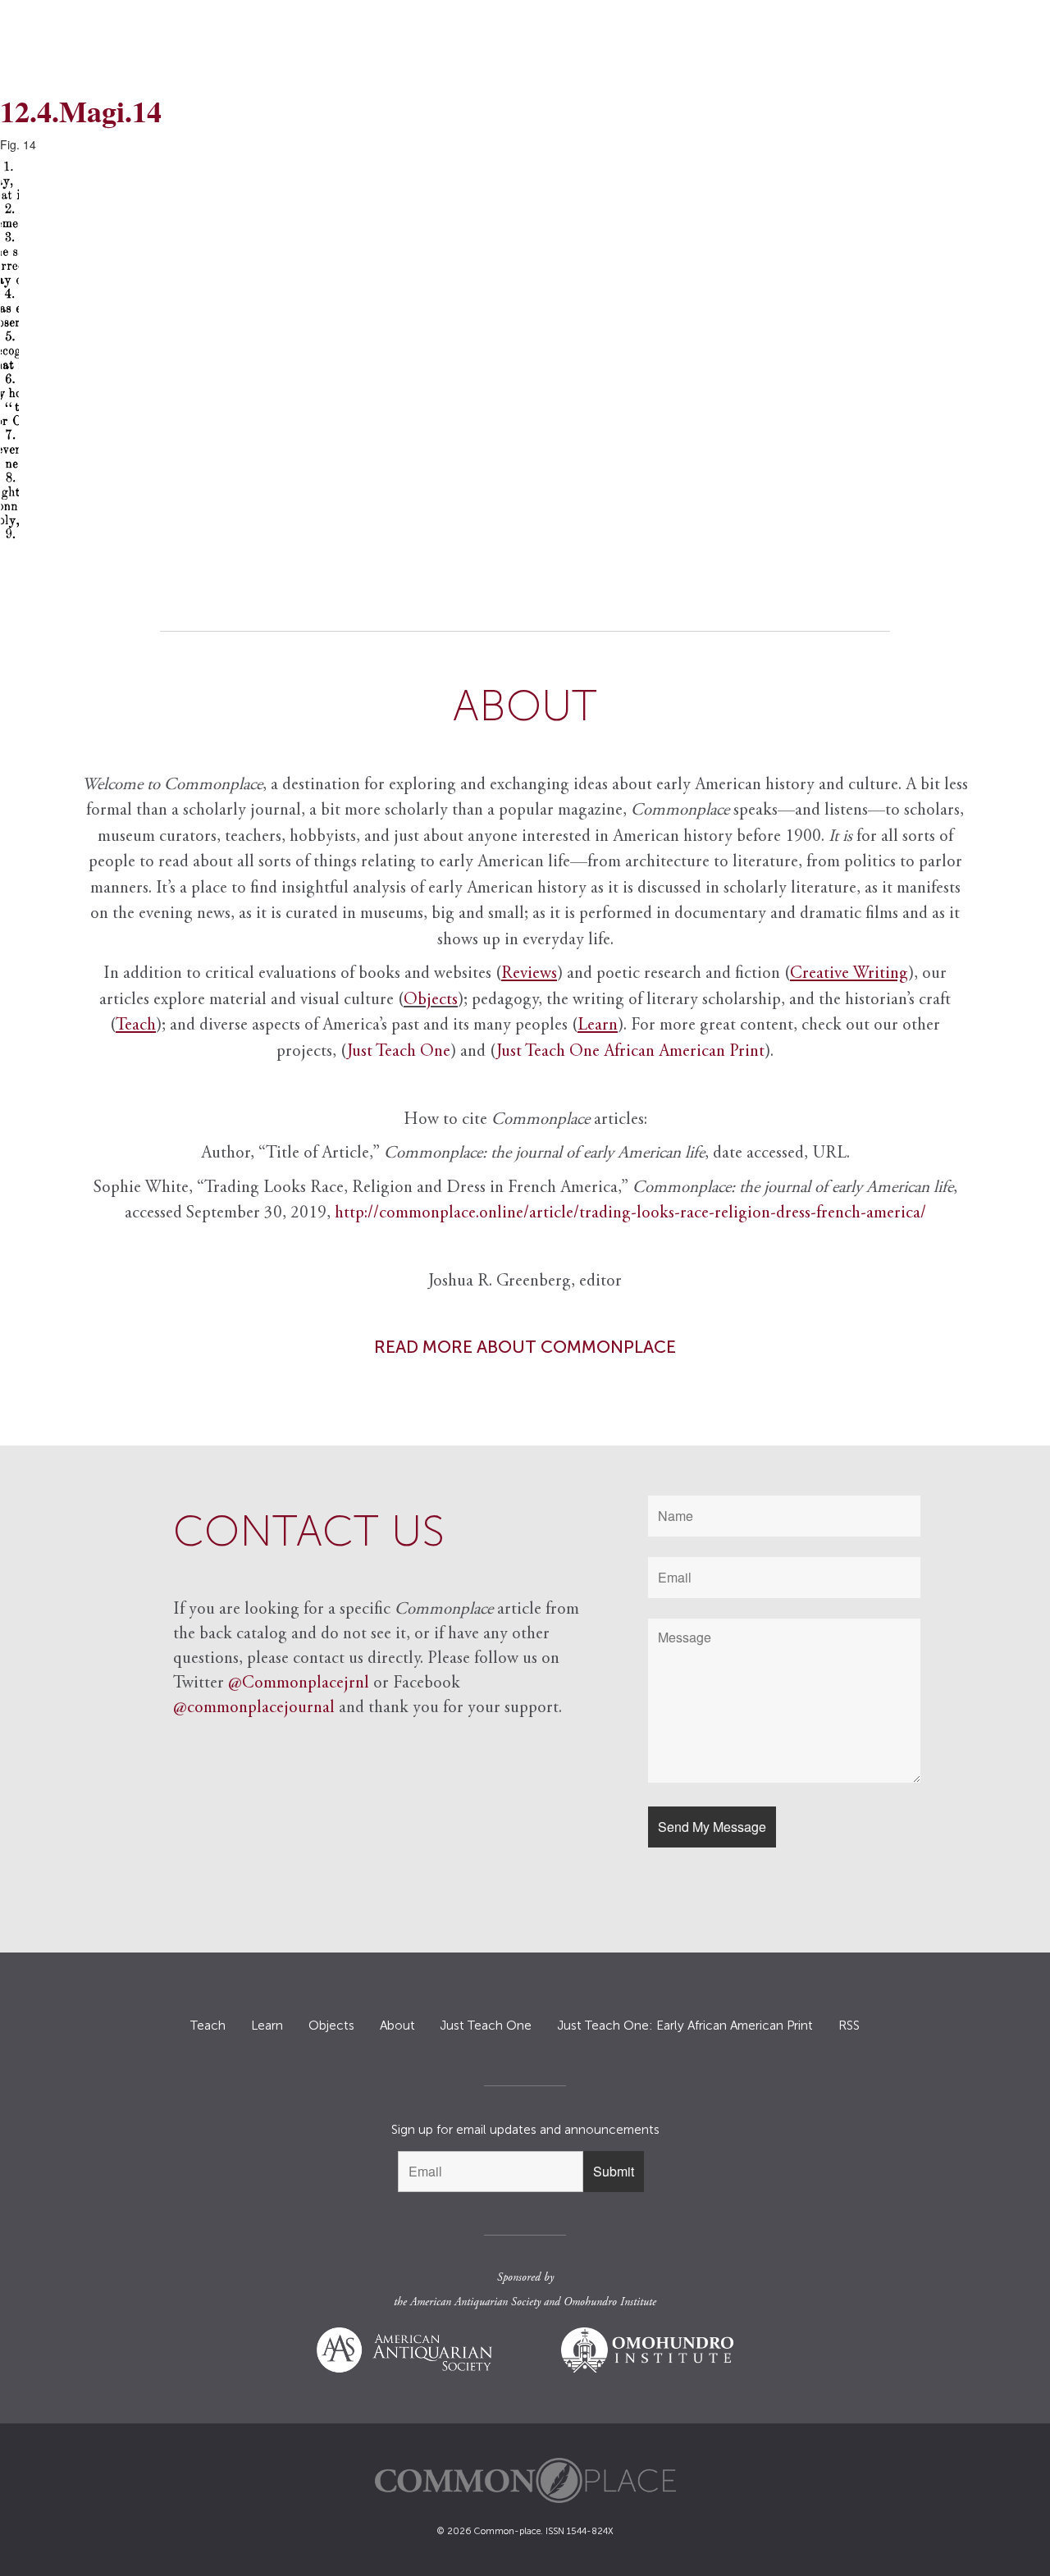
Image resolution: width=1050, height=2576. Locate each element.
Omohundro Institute (610, 2303)
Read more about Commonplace (525, 1347)
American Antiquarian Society (475, 2303)
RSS (849, 2026)
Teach (208, 2026)
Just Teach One (399, 1052)
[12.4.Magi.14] (525, 352)
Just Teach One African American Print (630, 1052)
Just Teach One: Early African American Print (685, 2026)
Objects (431, 1000)
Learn (267, 2026)
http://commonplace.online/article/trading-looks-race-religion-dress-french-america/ (630, 1214)
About (397, 2026)
